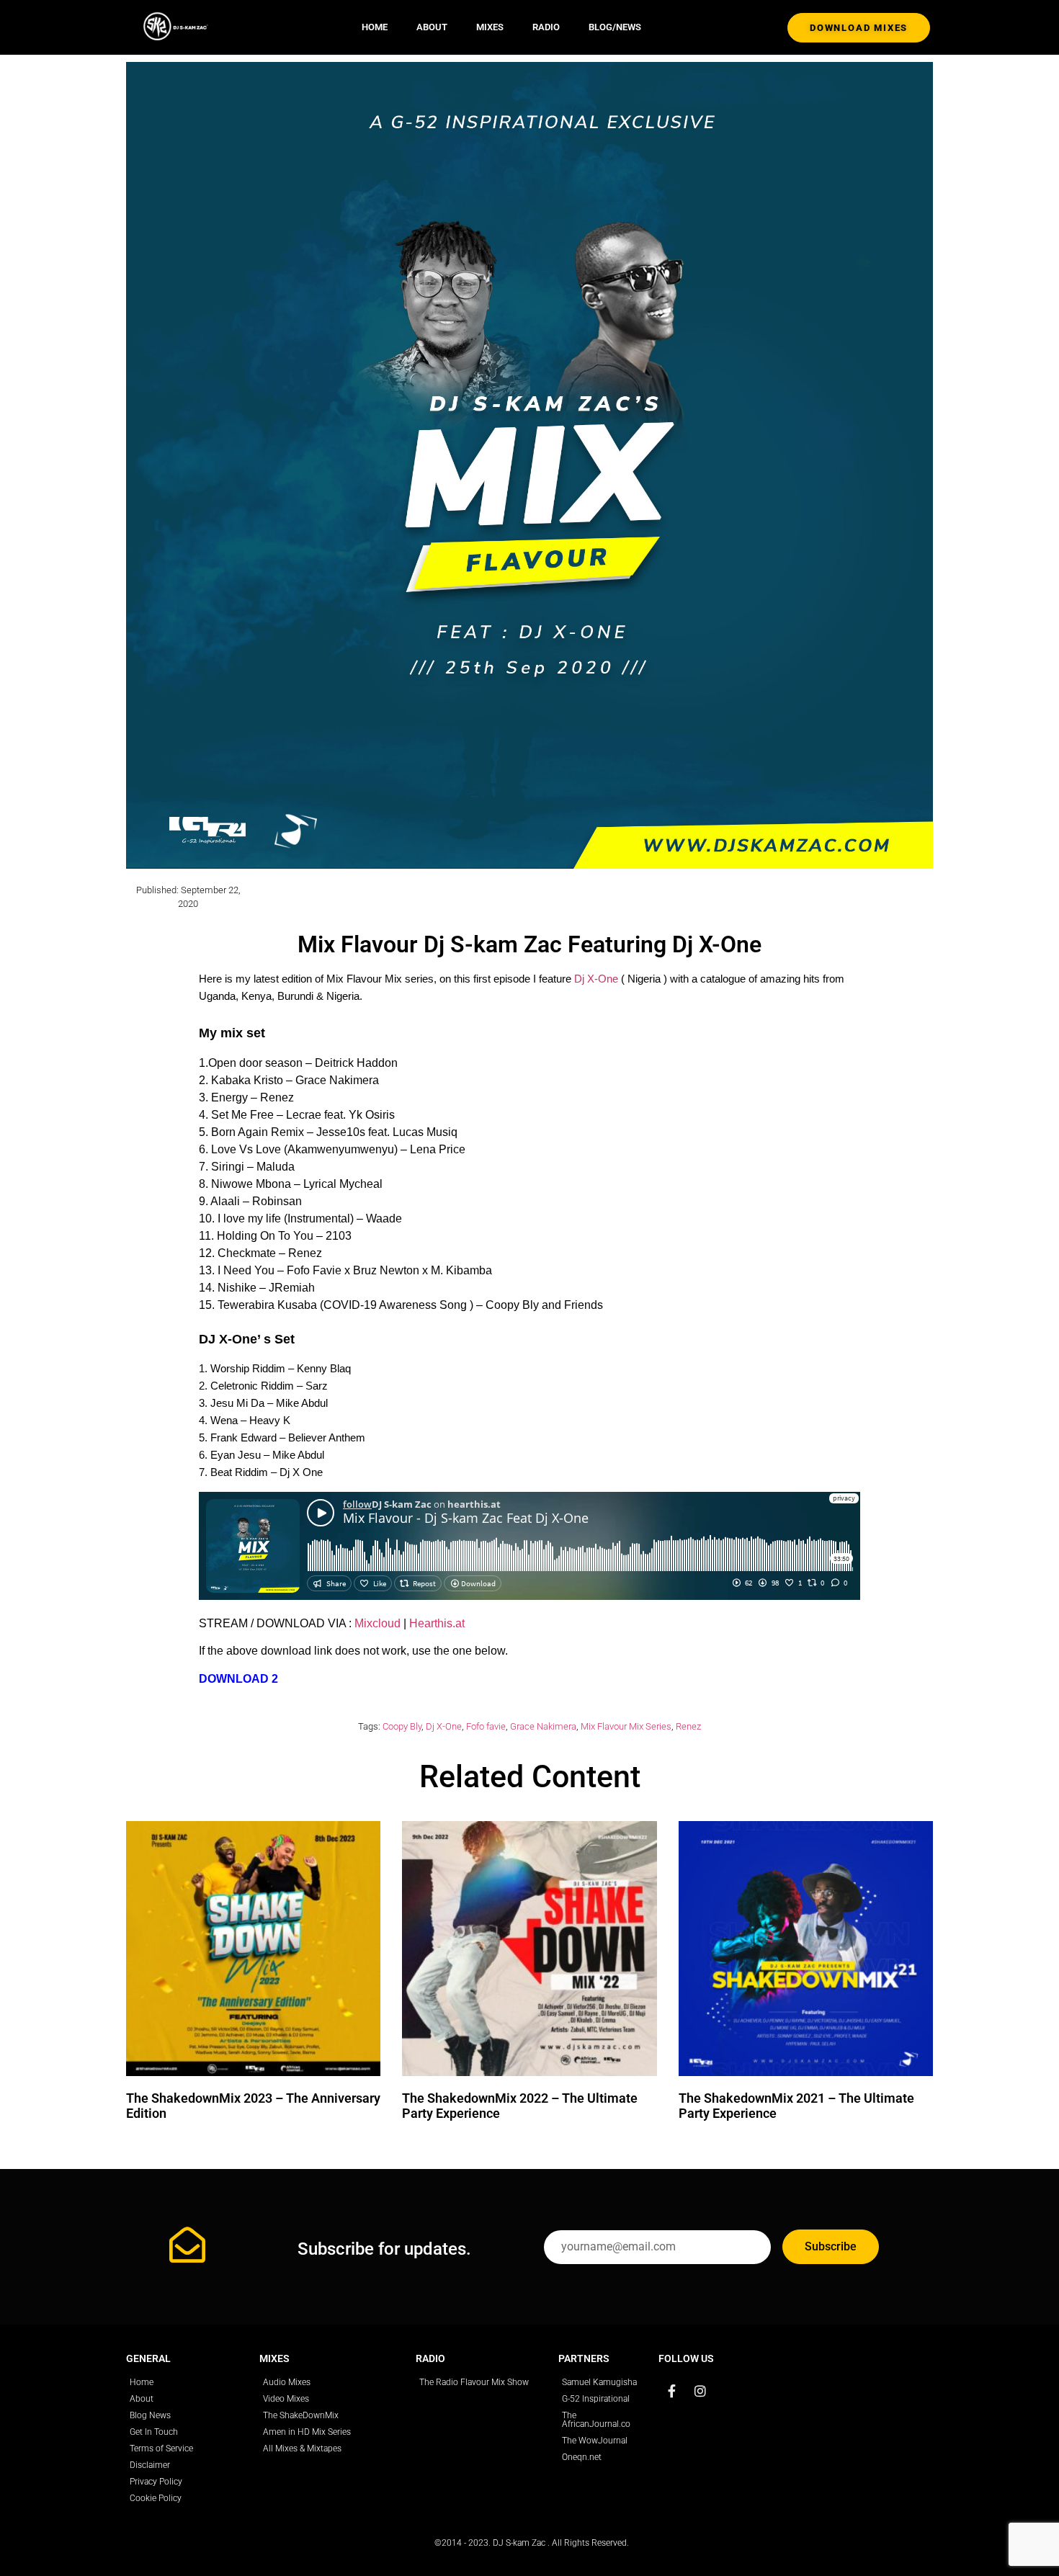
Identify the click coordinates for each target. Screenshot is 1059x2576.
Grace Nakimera (543, 1726)
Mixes (490, 27)
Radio (546, 27)
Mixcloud (377, 1623)
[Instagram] (700, 2391)
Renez (688, 1726)
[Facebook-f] (671, 2391)
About (432, 27)
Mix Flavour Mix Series (626, 1726)
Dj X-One (596, 979)
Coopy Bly (402, 1726)
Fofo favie (486, 1726)
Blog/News (615, 27)
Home (375, 27)
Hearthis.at (437, 1623)
